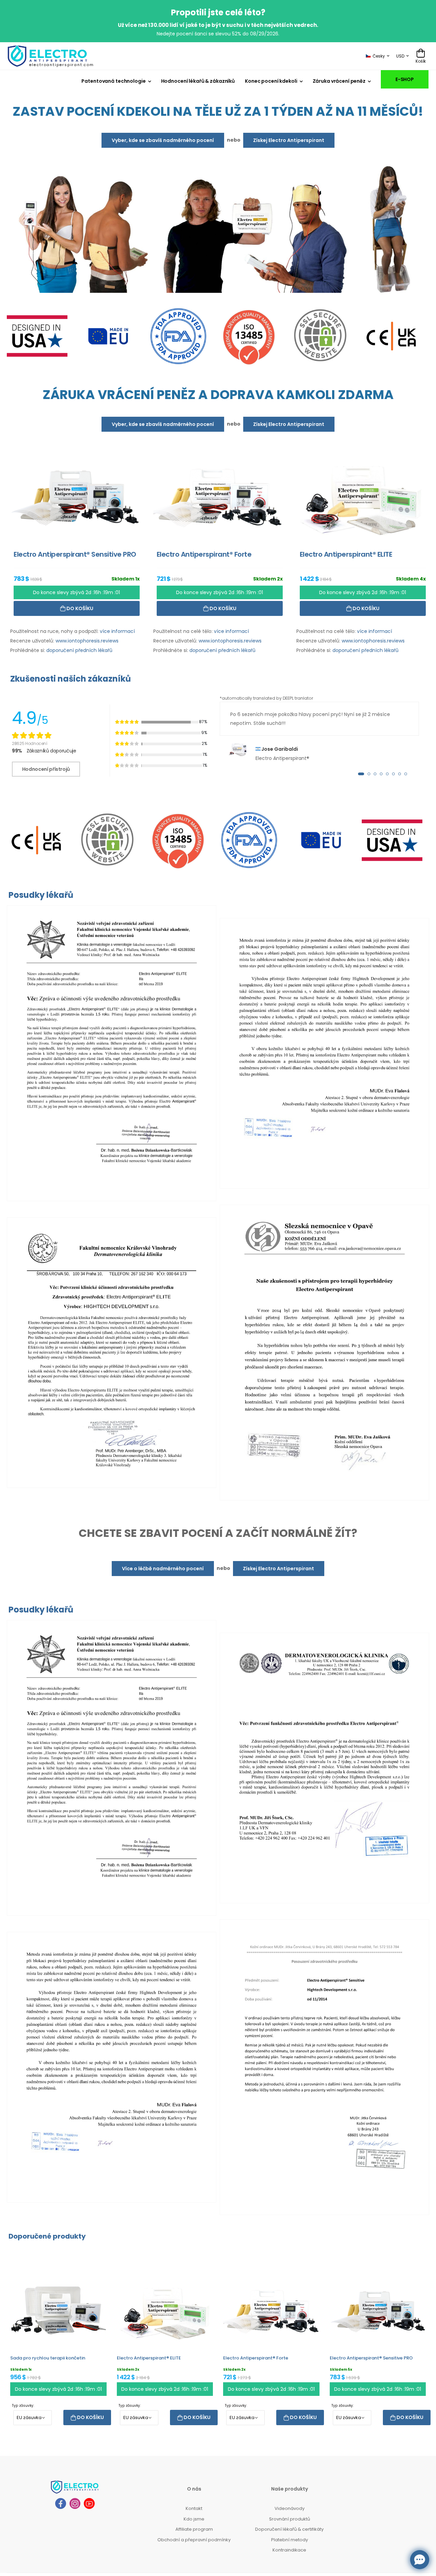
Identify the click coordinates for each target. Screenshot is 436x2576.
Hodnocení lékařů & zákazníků (198, 81)
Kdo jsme (194, 2519)
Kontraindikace (289, 2550)
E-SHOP (405, 79)
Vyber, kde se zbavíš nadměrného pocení (163, 140)
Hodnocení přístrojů (46, 769)
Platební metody (290, 2539)
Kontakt (194, 2508)
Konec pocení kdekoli (271, 81)
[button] (361, 774)
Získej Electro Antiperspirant (289, 140)
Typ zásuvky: (23, 2405)
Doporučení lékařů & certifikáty (289, 2529)
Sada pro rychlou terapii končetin (48, 2358)
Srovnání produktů (290, 2519)
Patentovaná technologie (113, 81)
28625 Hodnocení (30, 743)
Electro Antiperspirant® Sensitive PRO (371, 2358)
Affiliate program (194, 2529)
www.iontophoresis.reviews (87, 640)
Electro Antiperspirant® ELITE (149, 2358)
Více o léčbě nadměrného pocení (163, 1568)
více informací (117, 631)
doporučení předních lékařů (79, 650)
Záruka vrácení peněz (339, 81)
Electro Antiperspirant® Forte (256, 2358)
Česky (379, 56)
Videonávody (290, 2508)
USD (400, 56)
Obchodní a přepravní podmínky (194, 2539)
